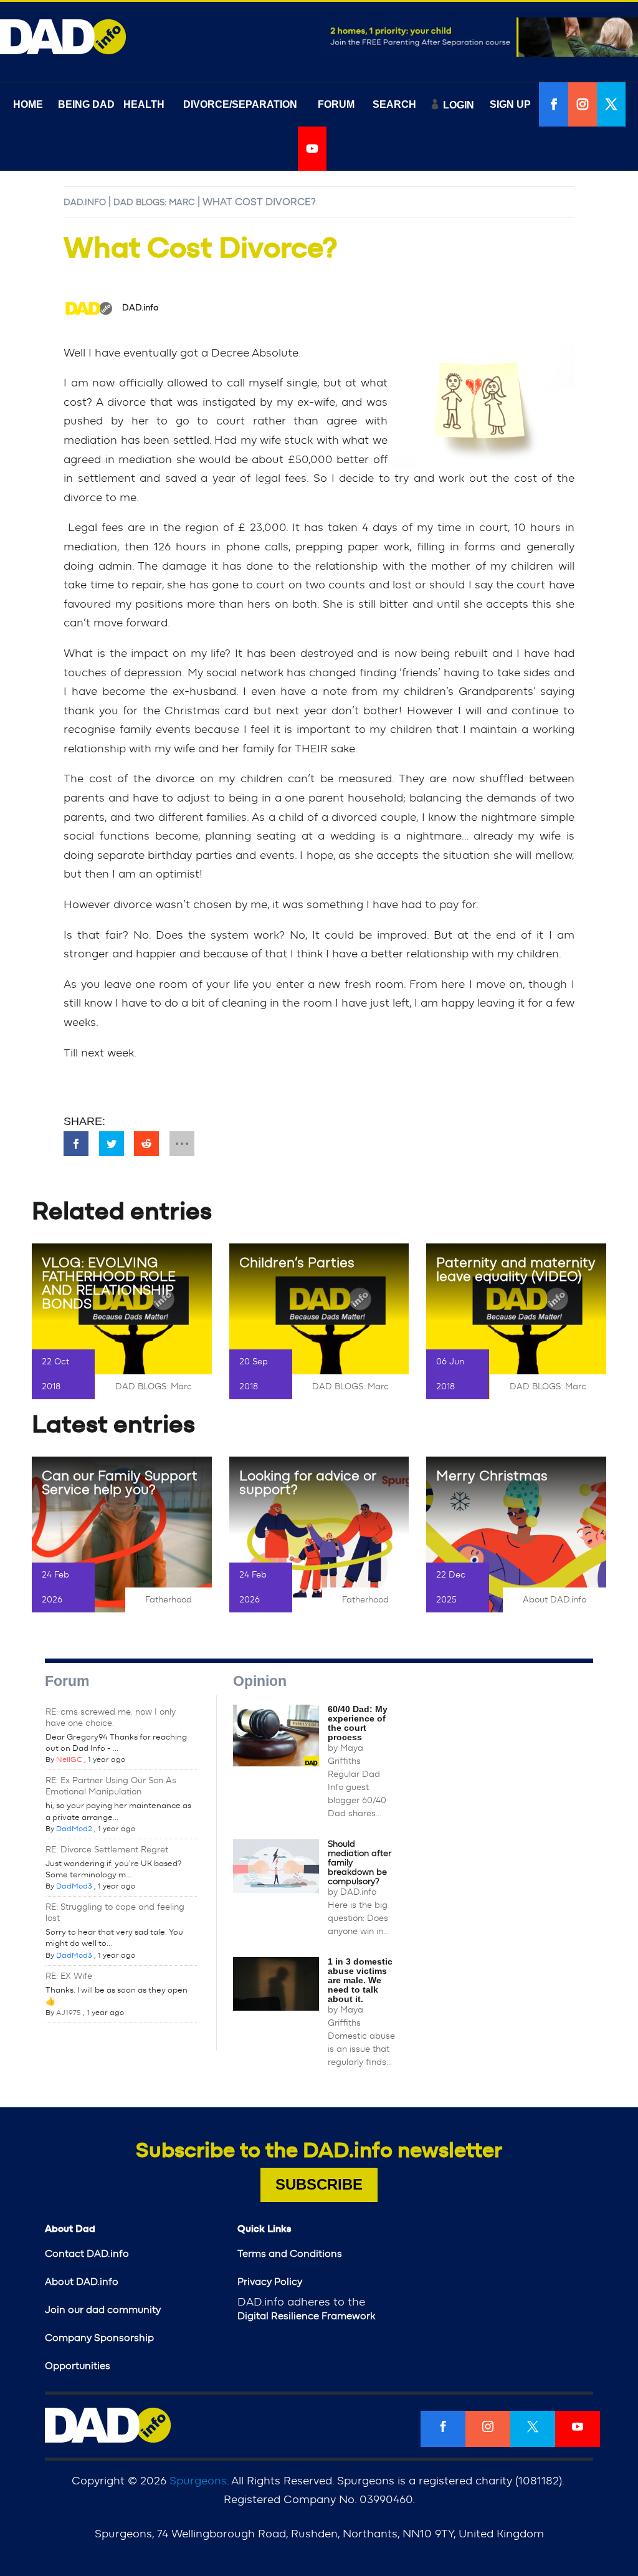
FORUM (336, 104)
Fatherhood (169, 1600)
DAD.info (85, 203)
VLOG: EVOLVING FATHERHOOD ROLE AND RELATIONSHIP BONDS (109, 1283)
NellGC (69, 1760)
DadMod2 (74, 1829)
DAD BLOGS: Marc (154, 203)
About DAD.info (555, 1600)
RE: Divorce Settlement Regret (107, 1850)
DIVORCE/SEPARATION (240, 104)
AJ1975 (69, 2013)
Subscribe (319, 2184)
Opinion (260, 1681)
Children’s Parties (297, 1263)
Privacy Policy (270, 2282)
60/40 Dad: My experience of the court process (358, 1723)
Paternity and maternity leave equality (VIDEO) (516, 1270)
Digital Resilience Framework (306, 2316)
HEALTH (144, 104)
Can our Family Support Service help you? (120, 1483)
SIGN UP (510, 104)
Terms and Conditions (290, 2254)
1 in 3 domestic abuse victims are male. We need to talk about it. (360, 1980)
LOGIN (459, 105)
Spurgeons (198, 2481)
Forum (67, 1681)
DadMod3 (74, 1886)
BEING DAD (86, 104)
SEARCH (394, 104)
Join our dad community (103, 2310)
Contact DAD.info (87, 2254)
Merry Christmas (492, 1476)
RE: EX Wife (69, 1976)
